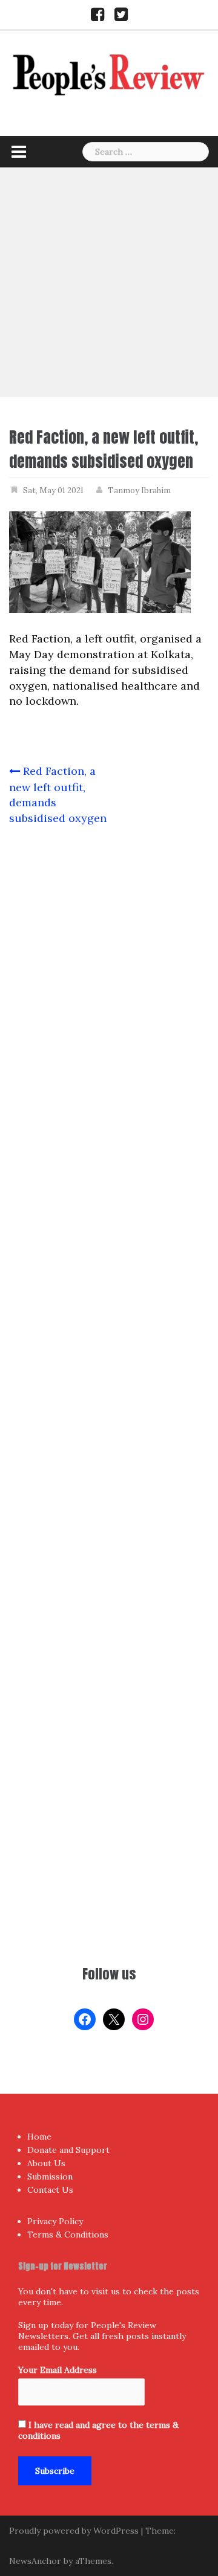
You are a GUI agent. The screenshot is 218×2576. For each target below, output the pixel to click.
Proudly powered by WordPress (74, 2531)
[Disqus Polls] (109, 995)
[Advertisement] (109, 282)
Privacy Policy (55, 2221)
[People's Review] (109, 73)
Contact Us (50, 2190)
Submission (50, 2176)
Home (39, 2137)
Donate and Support (68, 2150)
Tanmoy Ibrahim (139, 490)
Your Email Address (58, 2370)
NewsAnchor (35, 2561)
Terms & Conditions (68, 2235)
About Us (46, 2163)
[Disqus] (109, 1313)
